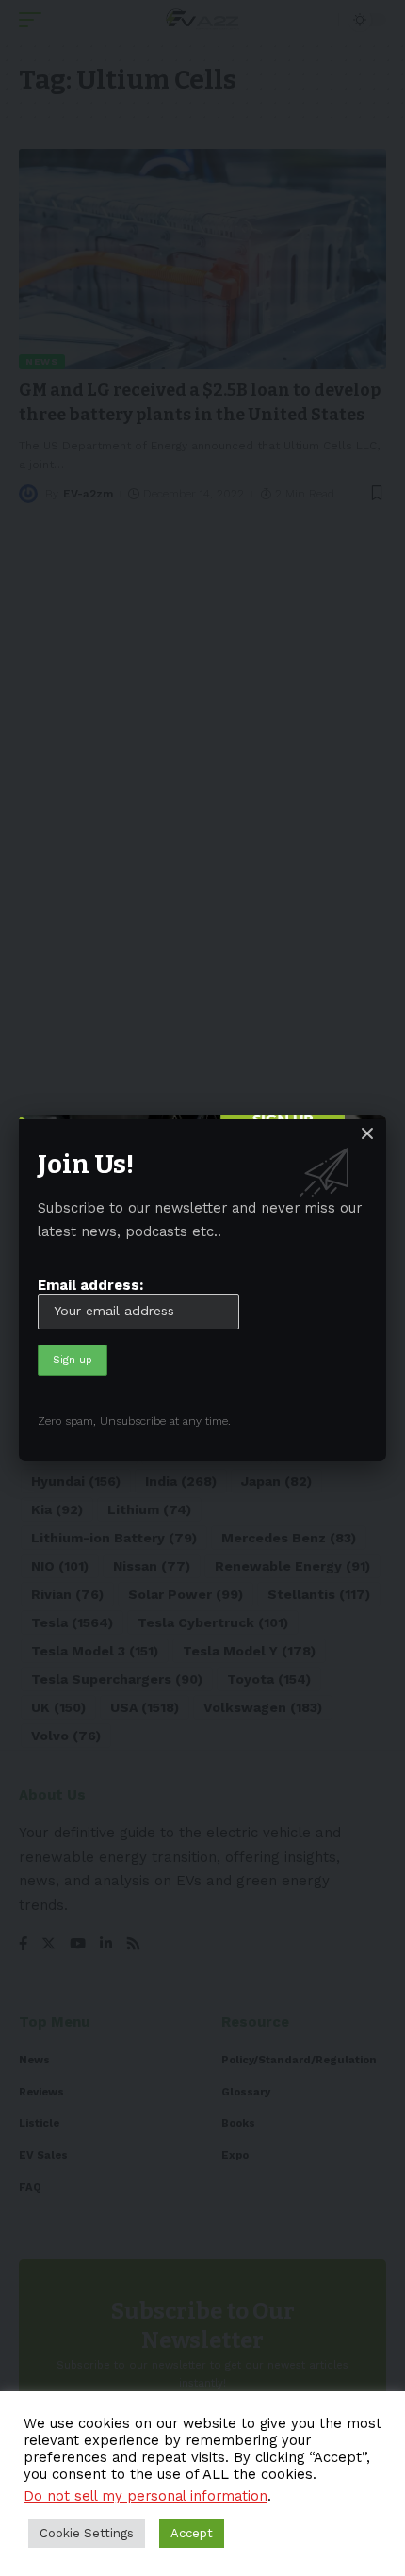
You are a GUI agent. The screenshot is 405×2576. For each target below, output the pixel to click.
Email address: (90, 1285)
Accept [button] (192, 2533)
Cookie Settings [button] (87, 2533)
